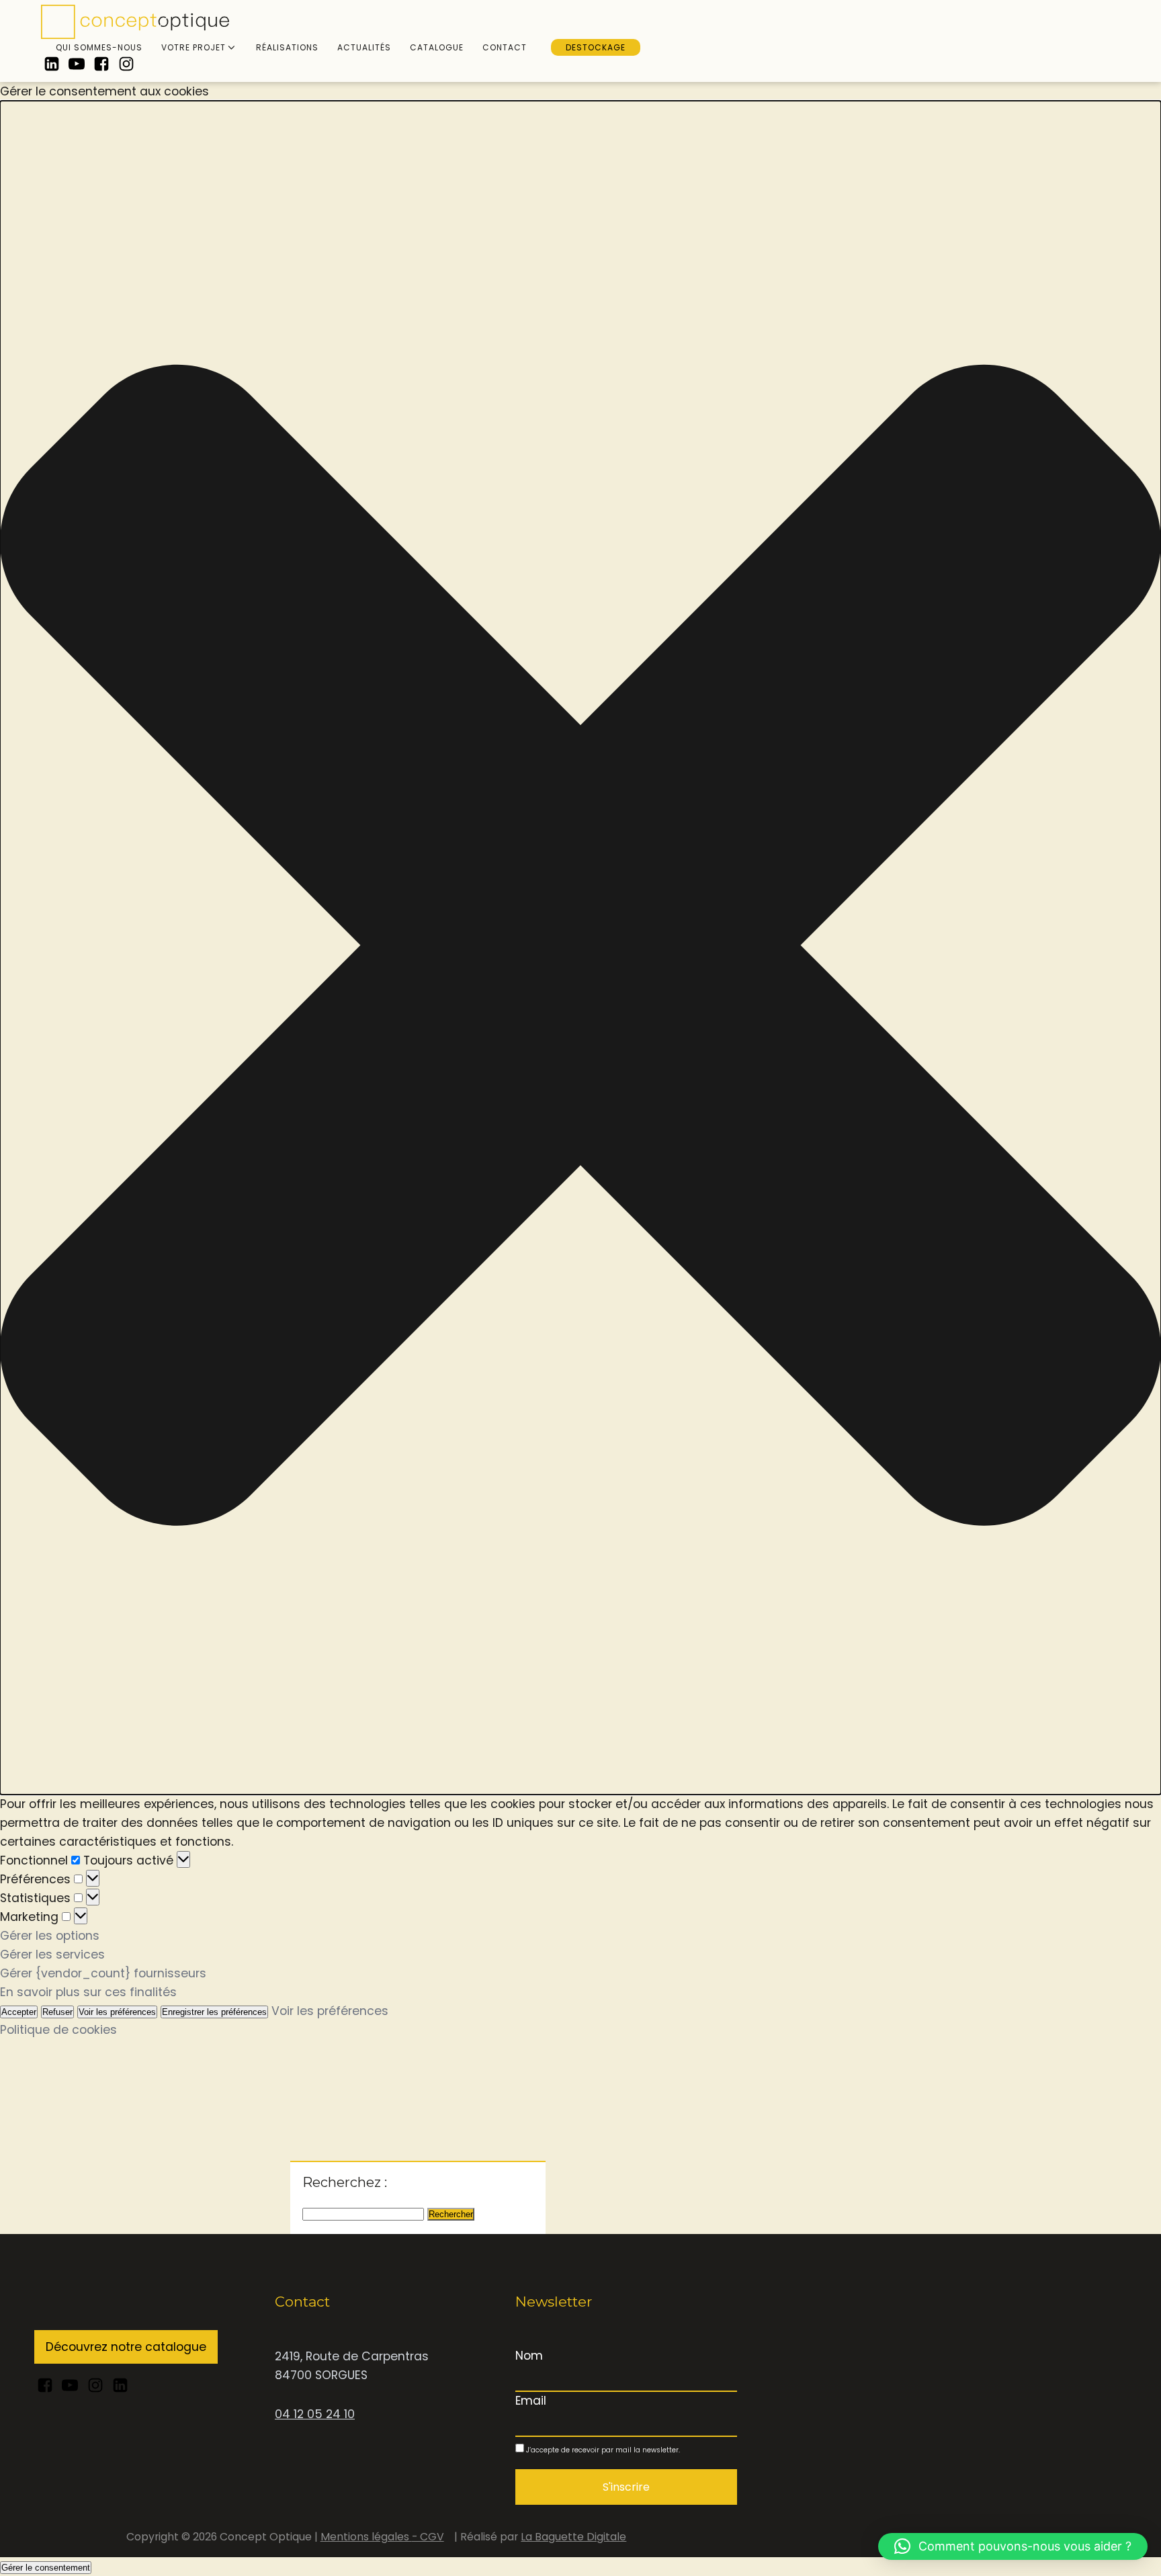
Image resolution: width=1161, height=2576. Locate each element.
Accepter (19, 2012)
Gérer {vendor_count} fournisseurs (103, 1973)
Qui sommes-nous (99, 47)
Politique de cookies (58, 2030)
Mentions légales (366, 2537)
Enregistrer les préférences (214, 2012)
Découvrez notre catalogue (126, 2347)
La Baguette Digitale (573, 2537)
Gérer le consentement (46, 2568)
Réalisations (287, 47)
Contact (505, 47)
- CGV (428, 2537)
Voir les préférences (117, 2012)
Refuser (57, 2012)
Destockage (596, 47)
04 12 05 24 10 (315, 2414)
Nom (529, 2356)
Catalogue (437, 47)
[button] (580, 948)
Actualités (364, 47)
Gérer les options (50, 1936)
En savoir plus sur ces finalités (88, 1992)
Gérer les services (52, 1955)
